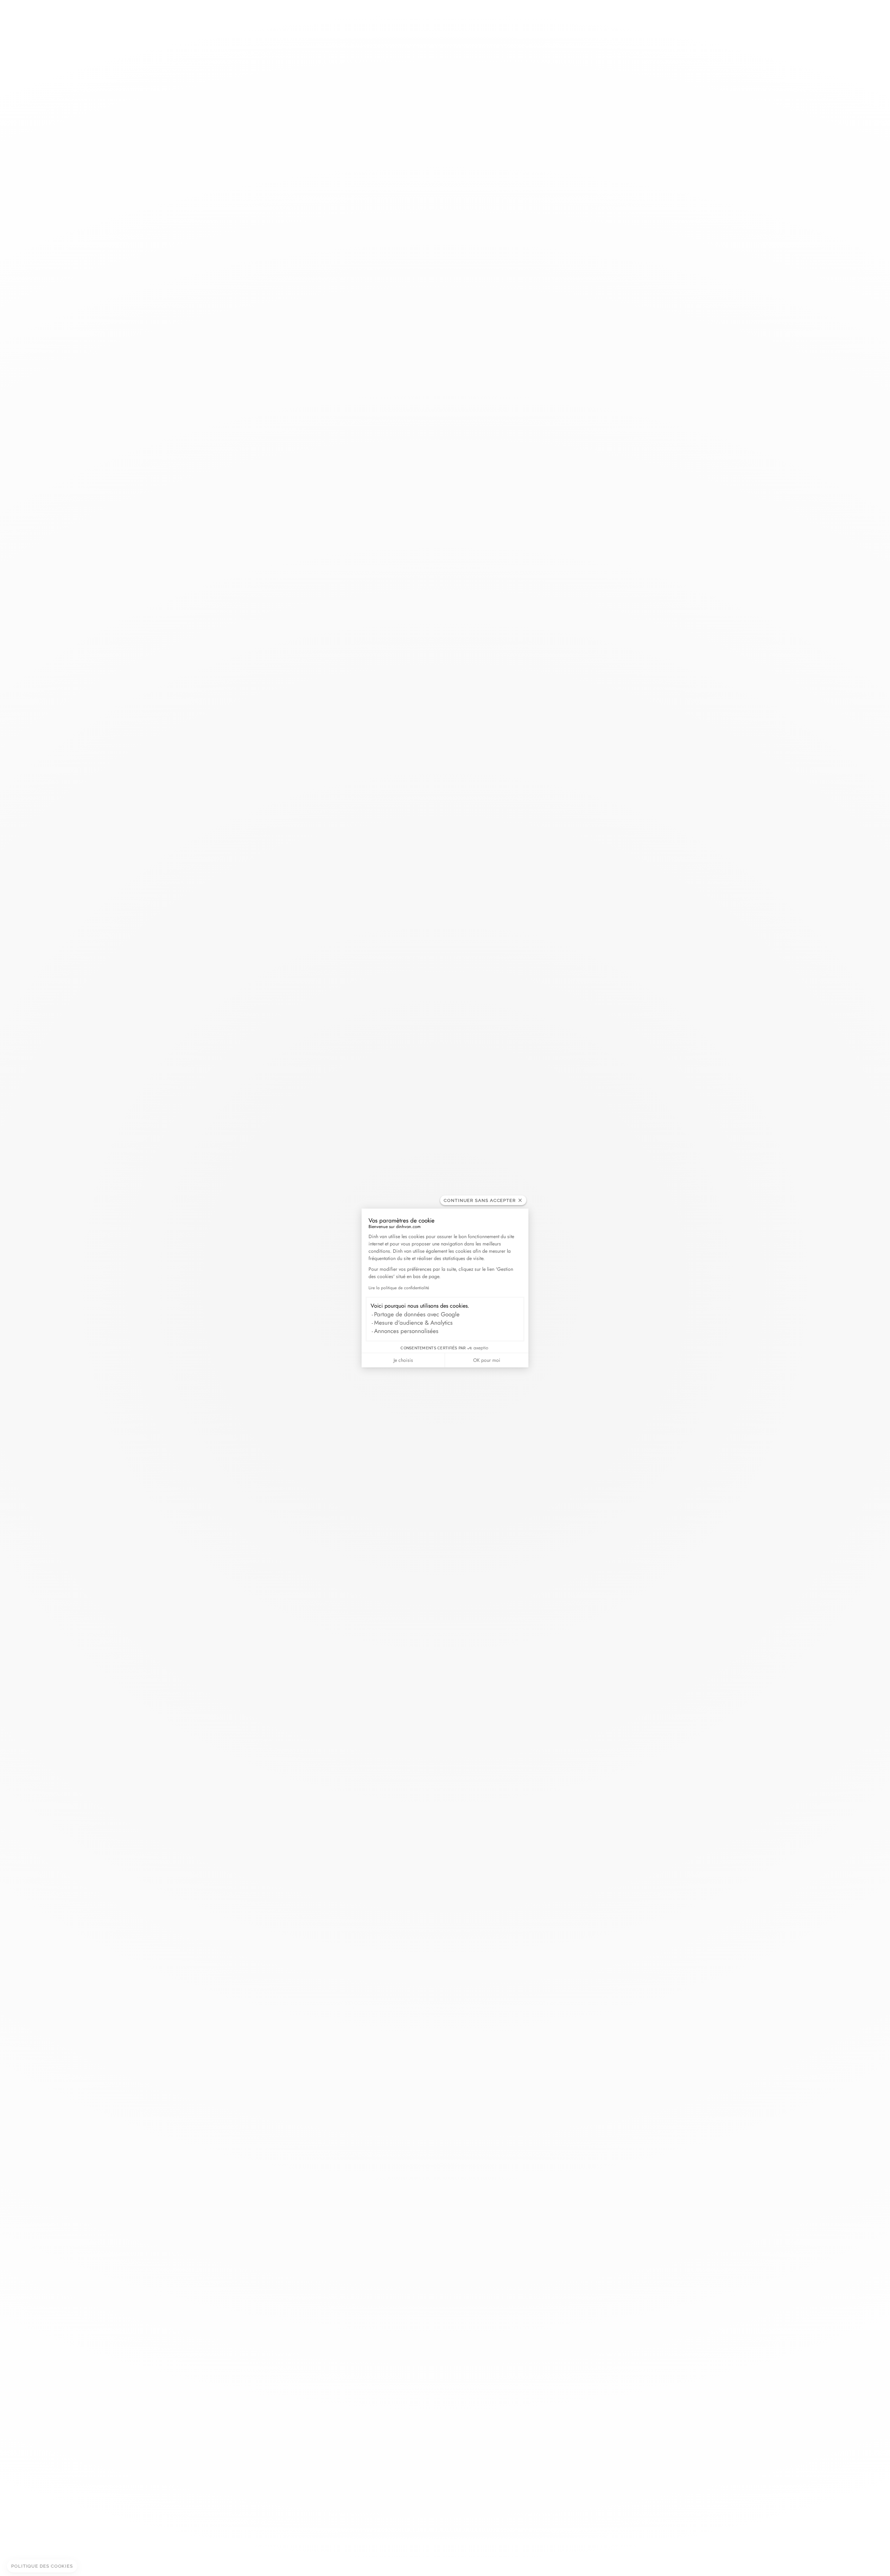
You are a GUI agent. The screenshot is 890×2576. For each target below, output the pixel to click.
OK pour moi (487, 1360)
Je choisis (403, 1360)
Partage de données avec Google (417, 1314)
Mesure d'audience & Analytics (413, 1323)
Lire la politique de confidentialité (399, 1288)
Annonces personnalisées (406, 1331)
